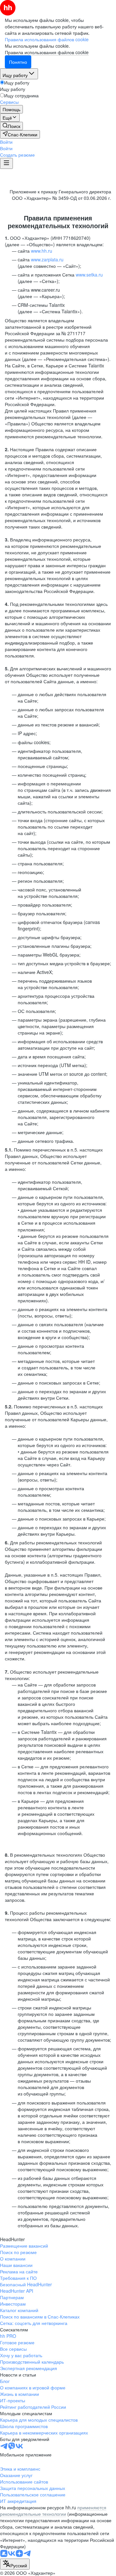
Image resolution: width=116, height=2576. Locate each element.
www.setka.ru (89, 275)
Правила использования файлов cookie (47, 52)
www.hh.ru (42, 251)
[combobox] (15, 2564)
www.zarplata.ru (47, 259)
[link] (11, 126)
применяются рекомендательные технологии (53, 2511)
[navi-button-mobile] (6, 163)
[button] (6, 142)
